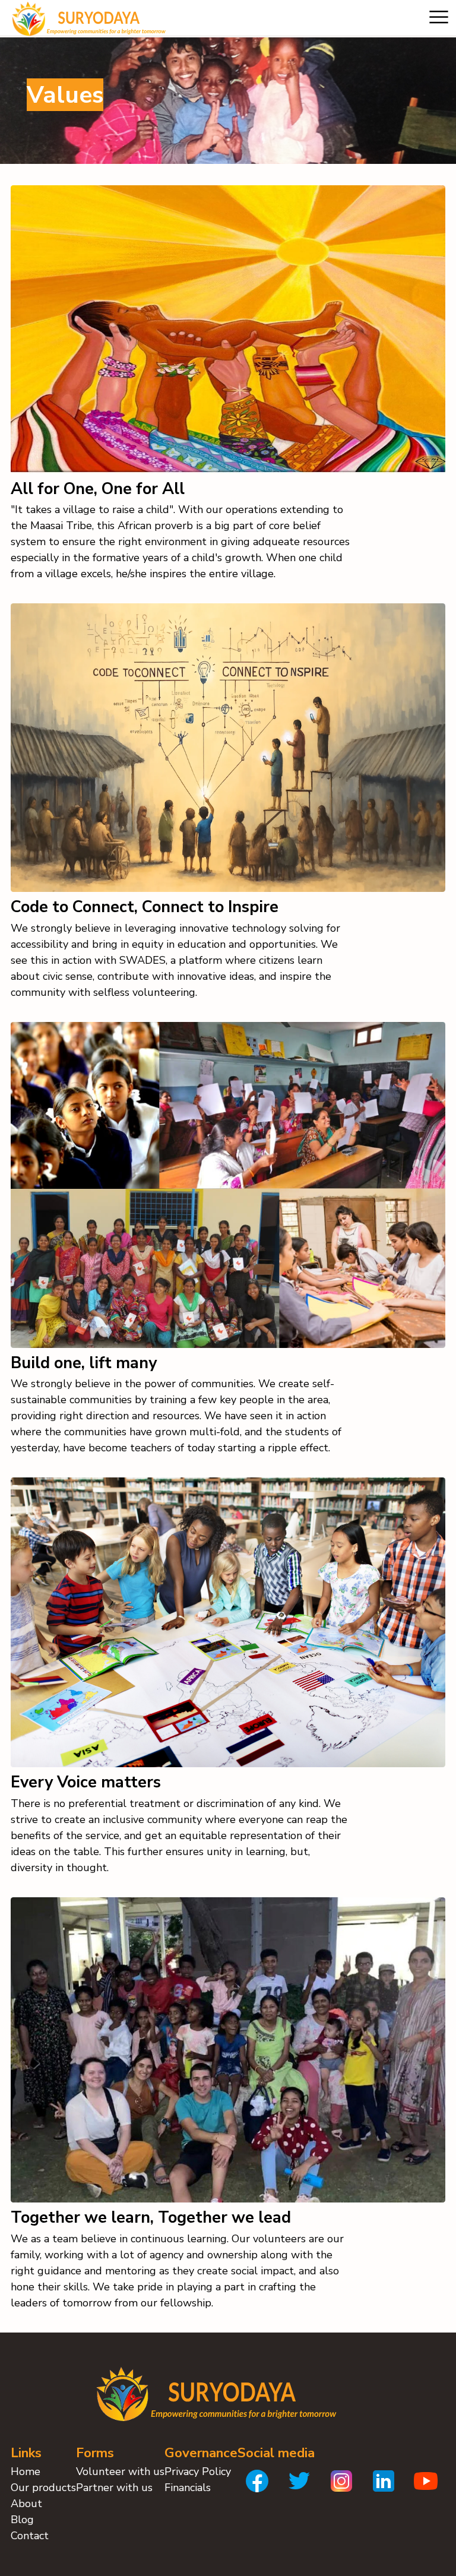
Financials (188, 2488)
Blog (22, 2520)
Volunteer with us (120, 2471)
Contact (30, 2536)
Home (26, 2471)
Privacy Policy (198, 2471)
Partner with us (114, 2488)
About (26, 2504)
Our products (43, 2488)
